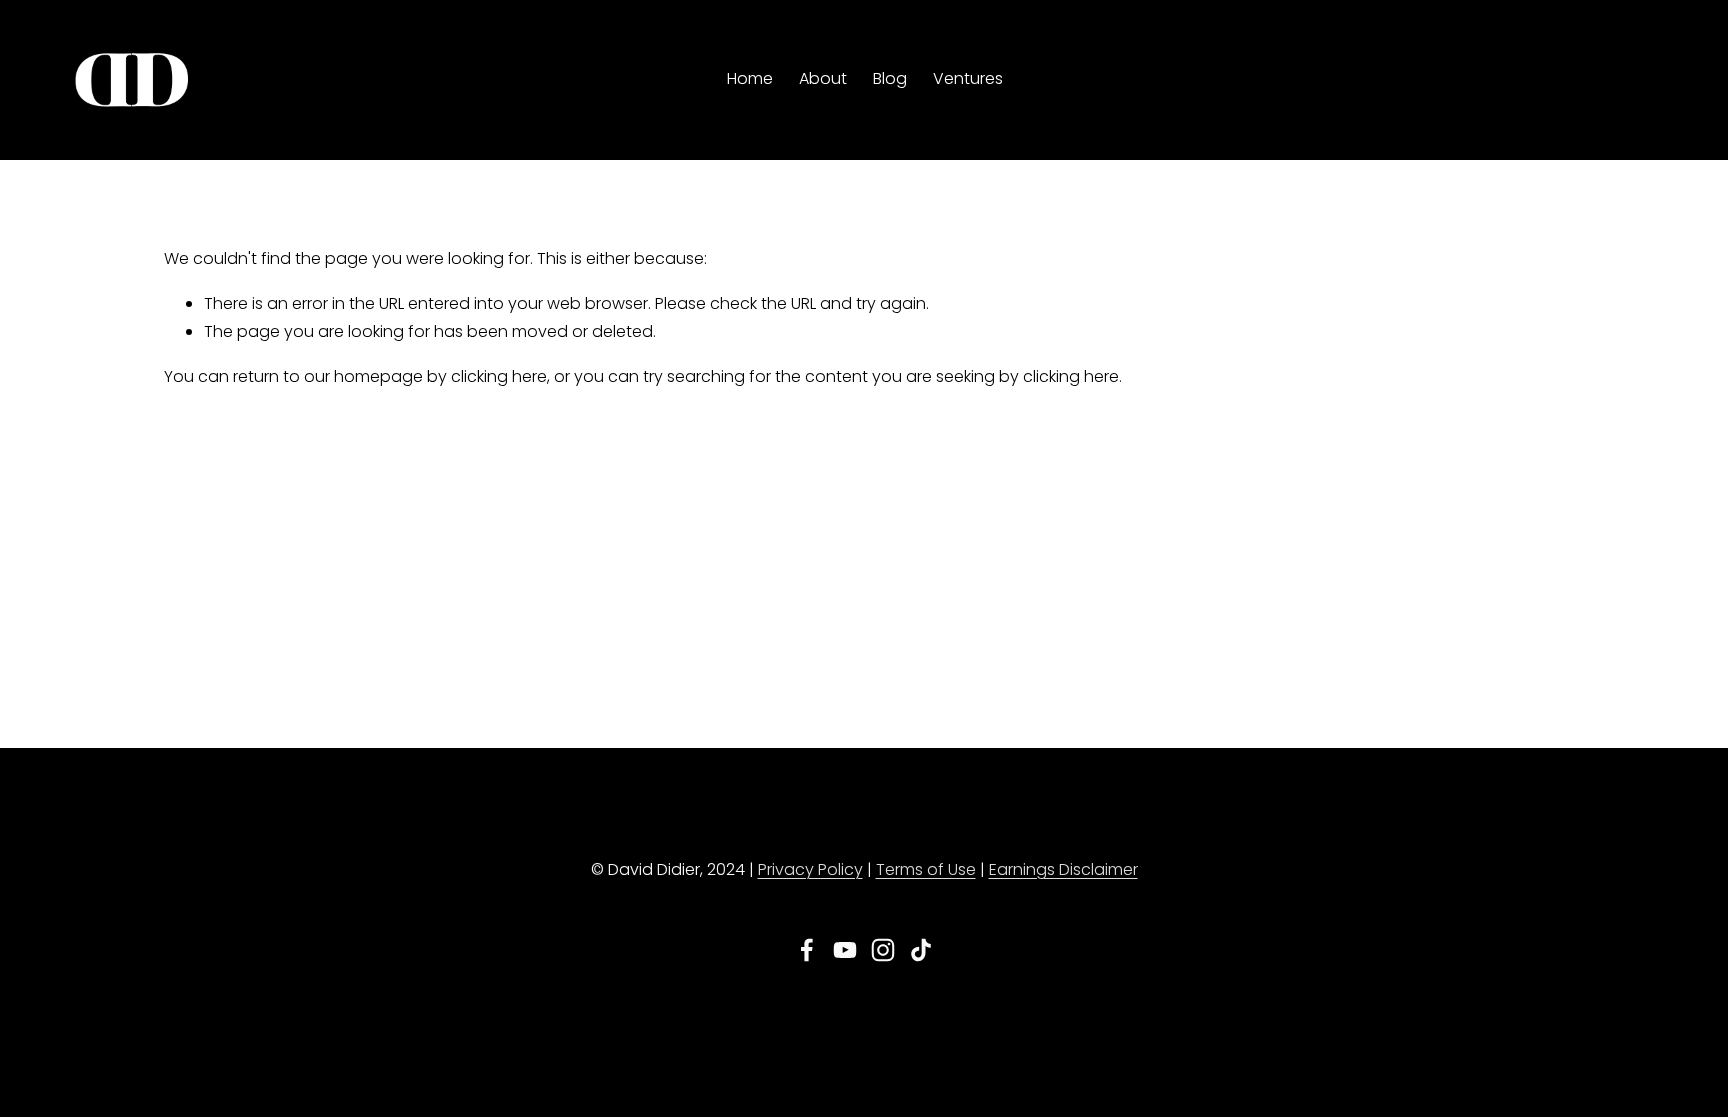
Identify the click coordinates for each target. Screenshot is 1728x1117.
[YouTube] (845, 950)
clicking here (499, 376)
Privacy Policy (810, 869)
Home (750, 78)
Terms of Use (926, 869)
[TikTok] (921, 950)
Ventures (968, 78)
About (823, 78)
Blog (890, 78)
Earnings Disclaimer (1063, 869)
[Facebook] (807, 950)
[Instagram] (883, 950)
